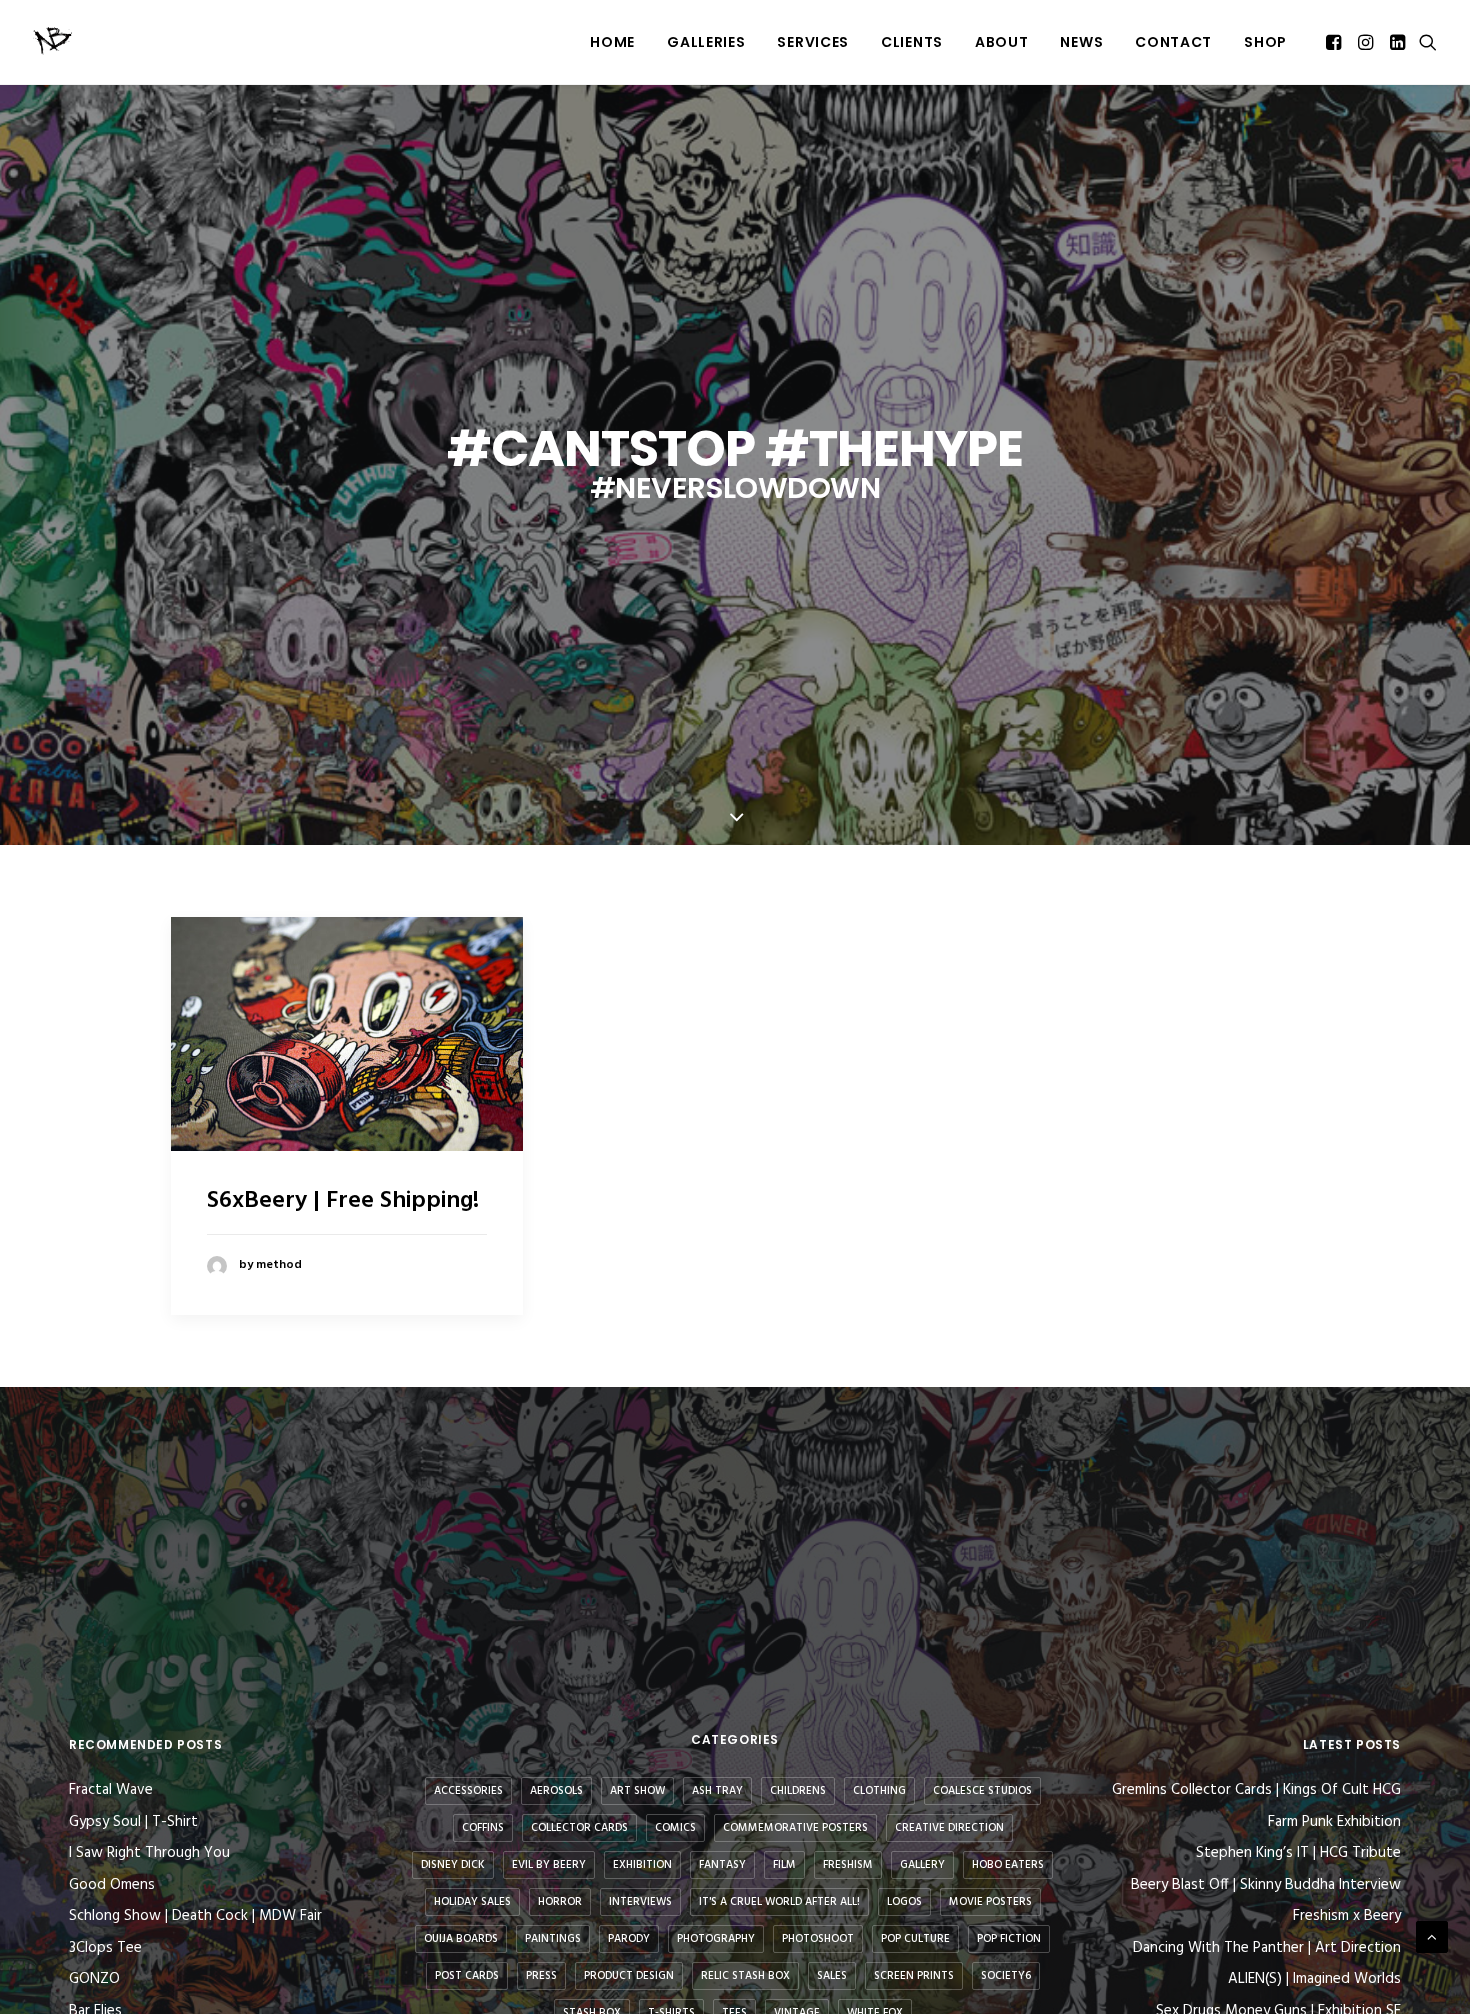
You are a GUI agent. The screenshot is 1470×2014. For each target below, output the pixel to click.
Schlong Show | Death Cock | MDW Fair (195, 1916)
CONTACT (1173, 42)
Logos (904, 1902)
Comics (675, 1828)
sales (832, 1976)
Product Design (629, 1976)
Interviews (640, 1902)
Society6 (1006, 1976)
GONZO (94, 1979)
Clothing (879, 1791)
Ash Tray (717, 1791)
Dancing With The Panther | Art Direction (1267, 1948)
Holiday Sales (472, 1902)
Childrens (798, 1791)
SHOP (1265, 42)
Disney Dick (453, 1865)
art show (637, 1791)
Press (541, 1976)
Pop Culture (915, 1939)
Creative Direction (949, 1828)
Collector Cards (579, 1828)
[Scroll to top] (1432, 1937)
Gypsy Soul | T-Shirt (133, 1822)
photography (716, 1939)
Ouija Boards (461, 1939)
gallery (922, 1865)
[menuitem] (612, 42)
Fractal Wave (111, 1790)
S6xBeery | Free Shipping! (343, 1201)
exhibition (642, 1865)
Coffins (483, 1828)
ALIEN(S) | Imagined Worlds (1314, 1979)
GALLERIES (706, 42)
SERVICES (813, 42)
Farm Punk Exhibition (1334, 1822)
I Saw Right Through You (149, 1853)
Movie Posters (990, 1902)
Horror (560, 1902)
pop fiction (1009, 1939)
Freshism (848, 1865)
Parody (629, 1939)
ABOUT (1002, 42)
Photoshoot (818, 1939)
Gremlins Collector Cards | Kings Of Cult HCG (1256, 1790)
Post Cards (467, 1976)
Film (784, 1865)
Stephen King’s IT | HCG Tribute (1298, 1853)
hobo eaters (1008, 1865)
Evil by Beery (549, 1865)
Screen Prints (914, 1976)
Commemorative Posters (795, 1828)
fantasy (722, 1865)
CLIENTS (912, 42)
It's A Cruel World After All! (779, 1902)
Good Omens (112, 1885)
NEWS (1081, 42)
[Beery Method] (54, 42)
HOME (612, 42)
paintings (553, 1939)
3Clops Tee (105, 1948)
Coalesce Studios (982, 1791)
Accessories (468, 1791)
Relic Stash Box (745, 1976)
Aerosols (556, 1791)
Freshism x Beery (1347, 1916)
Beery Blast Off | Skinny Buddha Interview (1266, 1885)
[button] (1335, 42)
